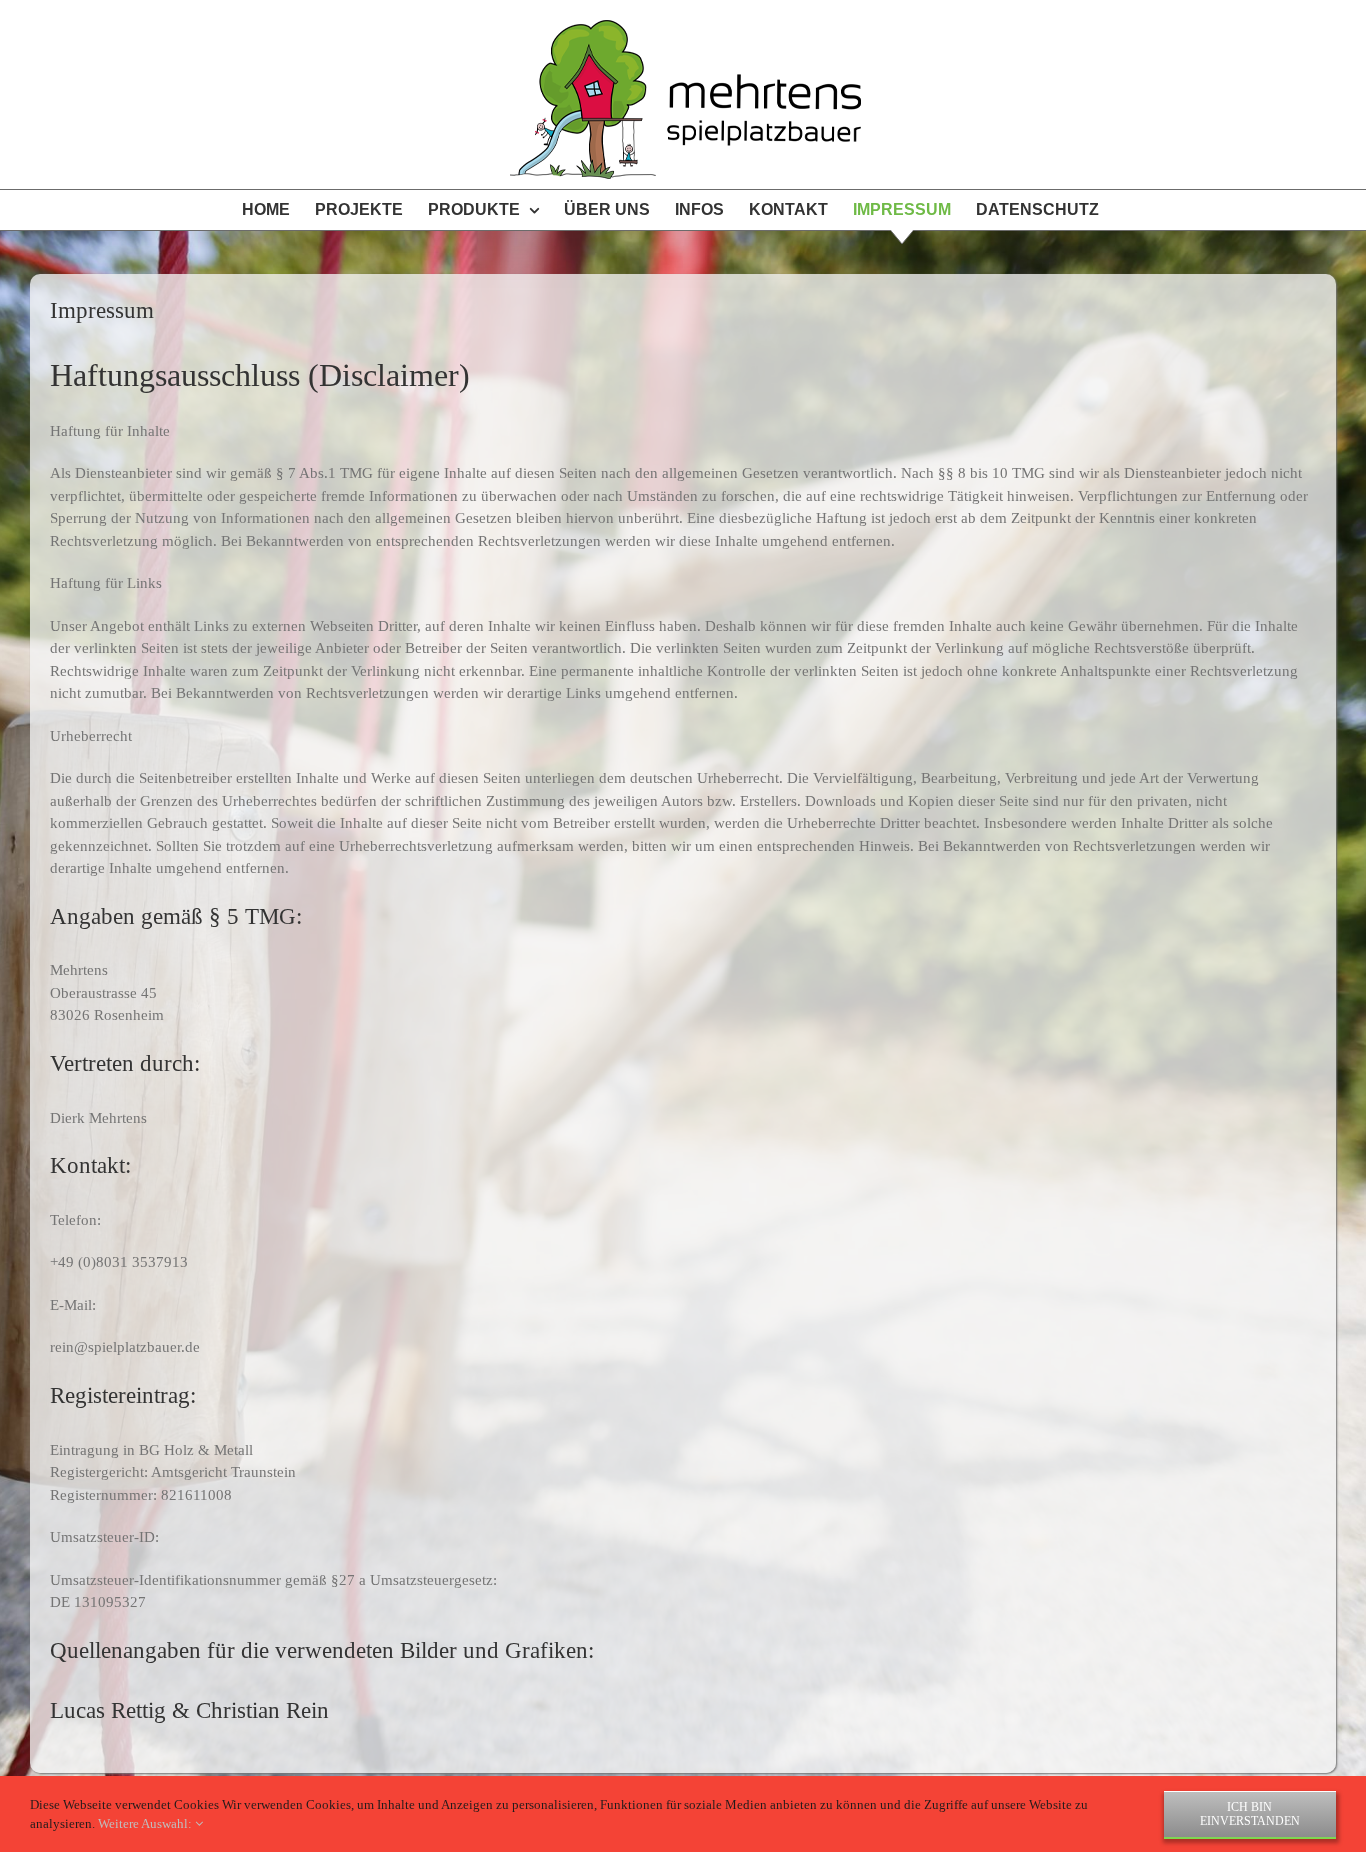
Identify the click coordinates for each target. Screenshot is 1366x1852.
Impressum (102, 310)
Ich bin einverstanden (1250, 1814)
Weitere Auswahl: (146, 1823)
